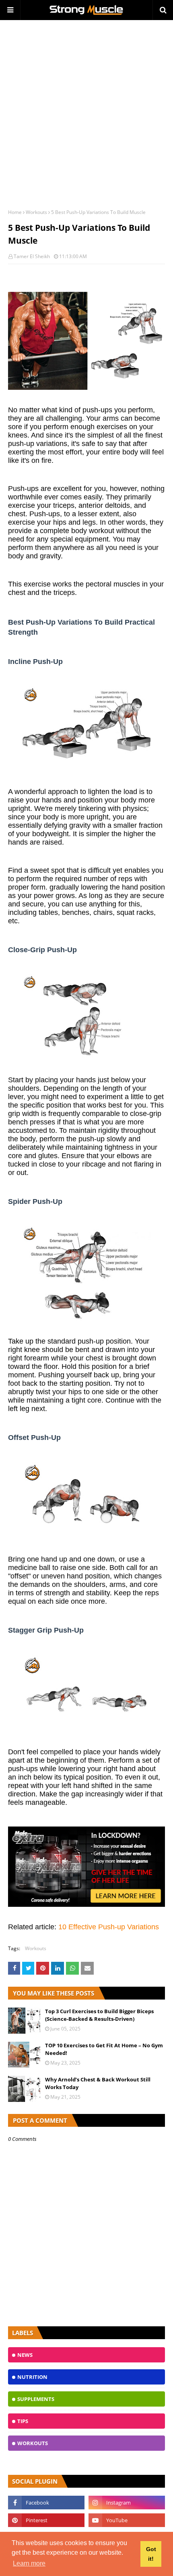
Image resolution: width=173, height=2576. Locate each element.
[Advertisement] (86, 110)
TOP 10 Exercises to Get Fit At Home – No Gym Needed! (104, 2049)
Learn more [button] (29, 2563)
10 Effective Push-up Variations (109, 1927)
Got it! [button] (151, 2554)
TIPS (23, 2421)
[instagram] (127, 2503)
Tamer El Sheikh (32, 256)
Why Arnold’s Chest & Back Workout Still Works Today (98, 2083)
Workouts (36, 212)
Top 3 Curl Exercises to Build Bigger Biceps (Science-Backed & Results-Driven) (99, 2015)
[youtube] (127, 2520)
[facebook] (46, 2503)
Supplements (36, 2399)
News (25, 2355)
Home (15, 212)
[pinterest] (46, 2520)
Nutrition (32, 2377)
